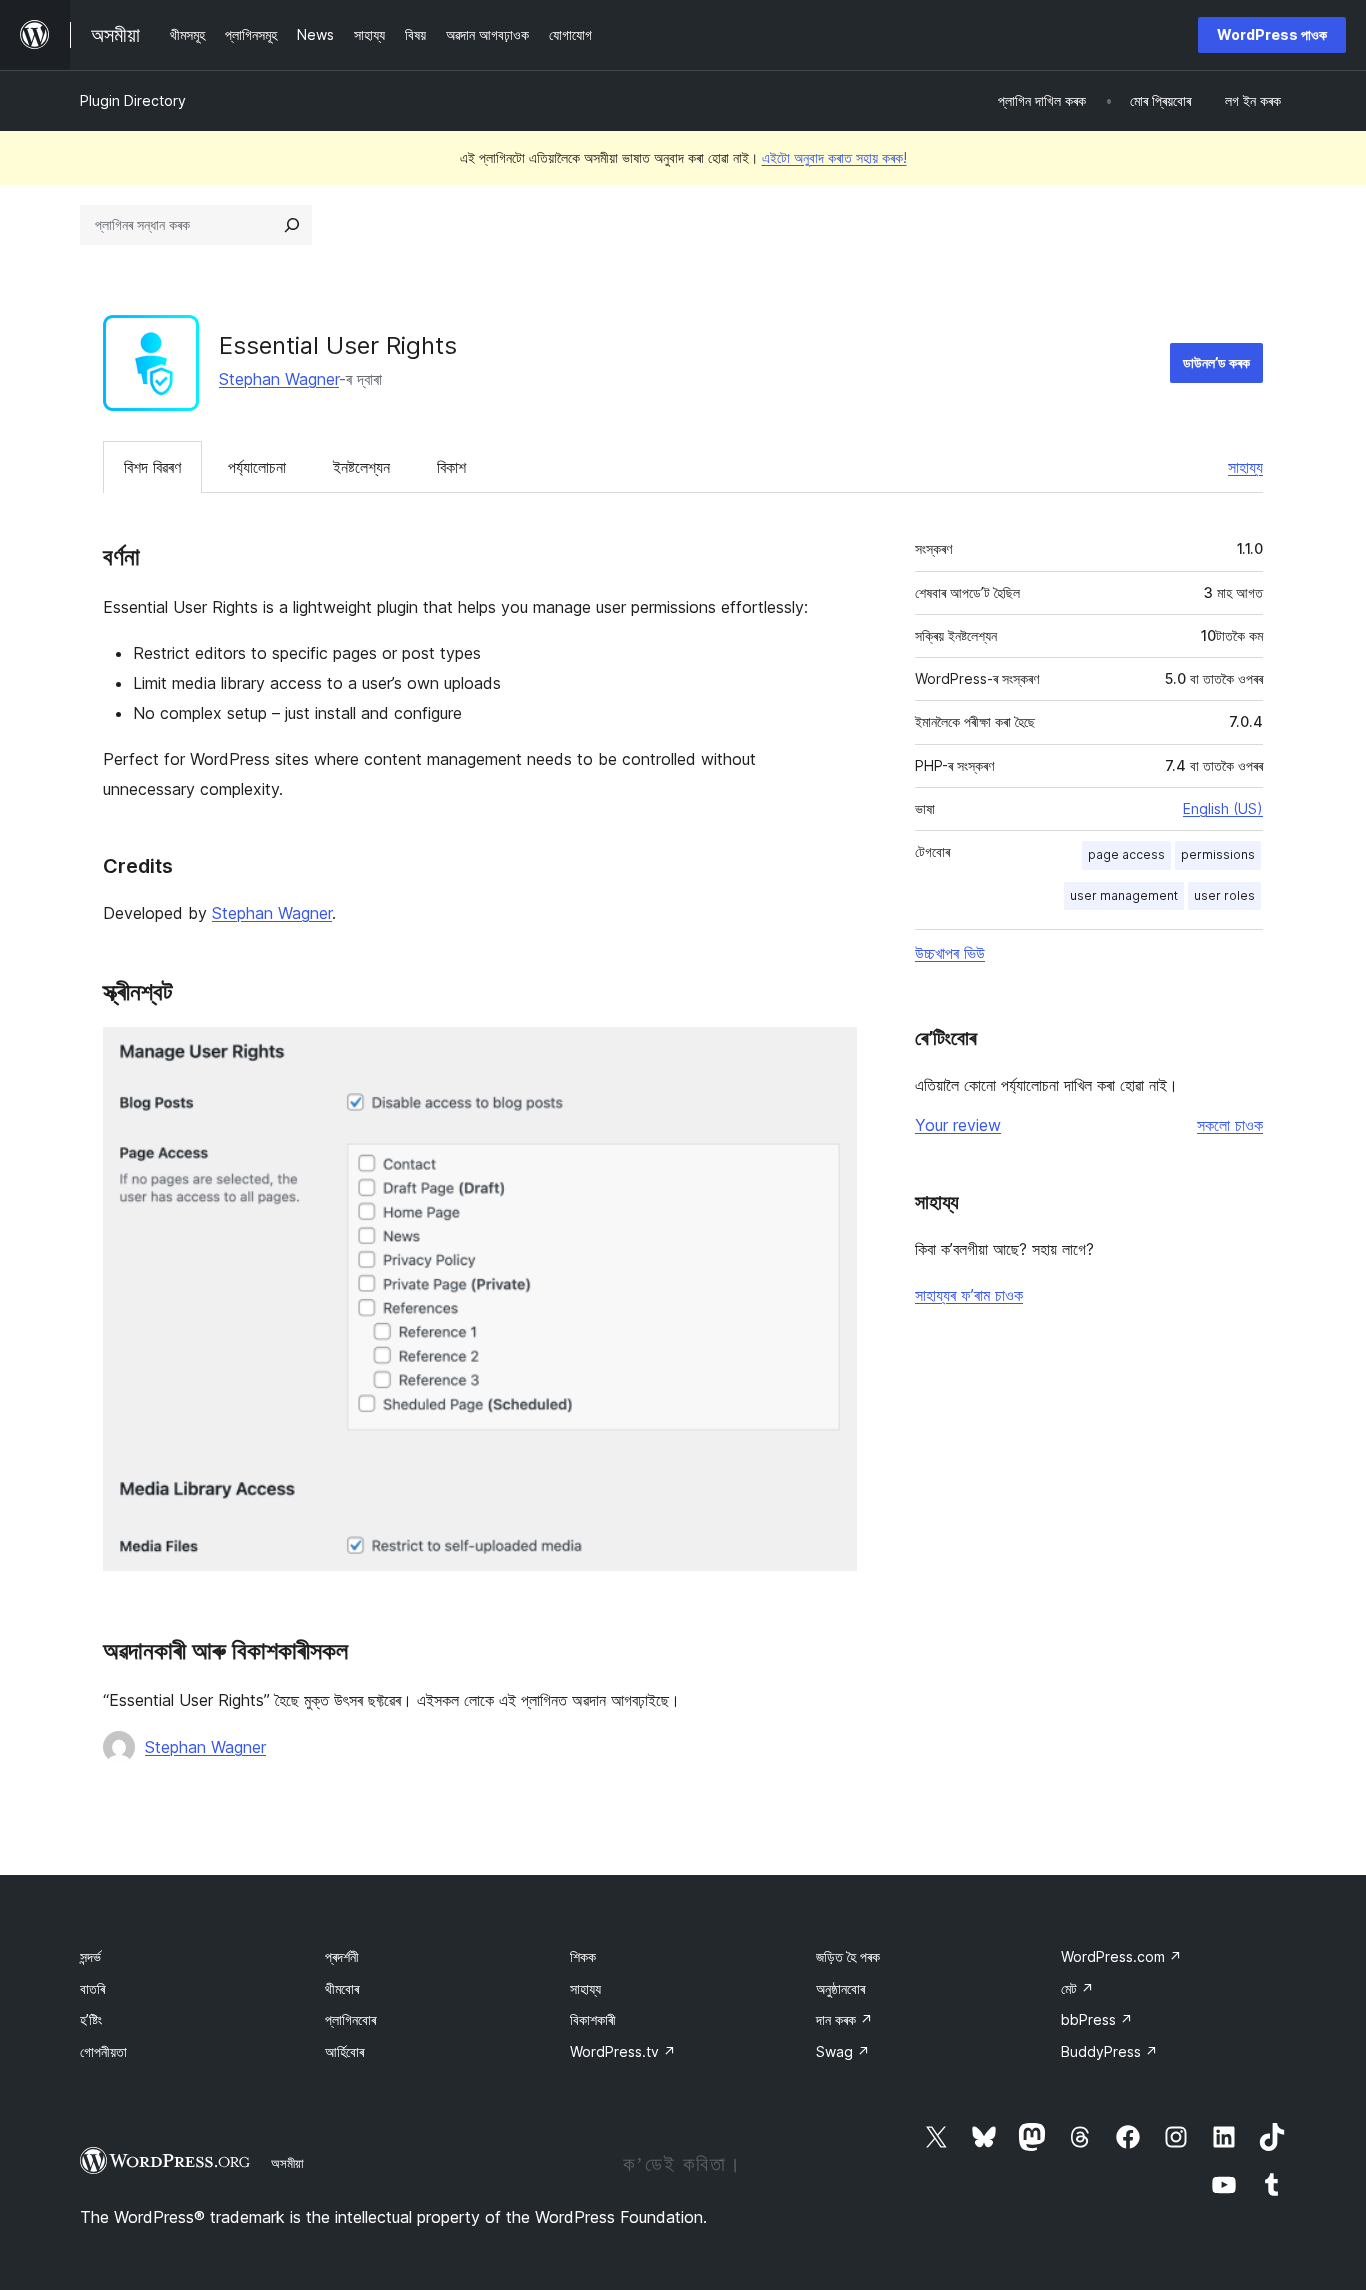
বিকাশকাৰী (593, 2019)
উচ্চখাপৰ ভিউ (950, 953)
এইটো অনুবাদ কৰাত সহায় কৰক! (834, 157)
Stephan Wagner (279, 379)
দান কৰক (844, 2019)
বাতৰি (92, 1988)
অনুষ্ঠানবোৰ (840, 1988)
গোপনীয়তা (103, 2051)
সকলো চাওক (1230, 1125)
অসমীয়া (287, 2163)
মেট (1077, 1988)
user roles (1224, 895)
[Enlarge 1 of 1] (830, 1054)
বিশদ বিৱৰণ (152, 467)
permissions (1218, 854)
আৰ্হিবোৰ (344, 2051)
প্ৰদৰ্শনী (342, 1956)
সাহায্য (1245, 467)
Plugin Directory (133, 100)
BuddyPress (1109, 2051)
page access (1126, 854)
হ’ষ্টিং (91, 2019)
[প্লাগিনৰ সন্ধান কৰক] (292, 225)
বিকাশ (451, 467)
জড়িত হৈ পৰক (848, 1956)
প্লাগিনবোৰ (350, 2019)
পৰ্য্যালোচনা (257, 467)
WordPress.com (1121, 1956)
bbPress (1097, 2019)
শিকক (583, 1956)
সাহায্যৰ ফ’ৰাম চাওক (969, 1295)
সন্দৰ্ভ (90, 1956)
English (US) (1223, 808)
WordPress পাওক (1272, 34)
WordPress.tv (623, 2051)
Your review (958, 1125)
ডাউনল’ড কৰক (1216, 362)
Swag (843, 2051)
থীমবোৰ (342, 1988)
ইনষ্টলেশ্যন (361, 467)
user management (1124, 895)
